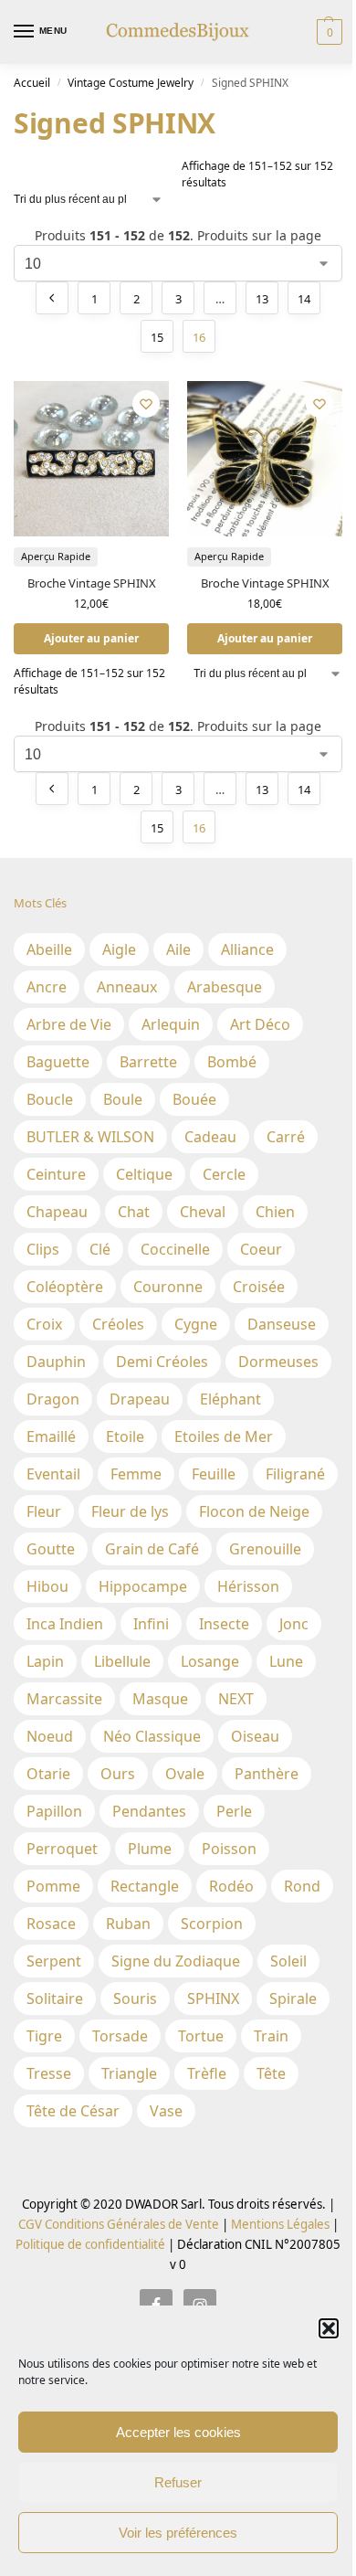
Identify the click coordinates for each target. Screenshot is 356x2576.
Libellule (122, 1661)
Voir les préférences (178, 2533)
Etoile (125, 1436)
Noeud (50, 1736)
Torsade (120, 2036)
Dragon (53, 1399)
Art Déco (260, 1024)
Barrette (148, 1062)
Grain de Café (152, 1549)
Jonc (294, 1624)
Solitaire (55, 1998)
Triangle (129, 2073)
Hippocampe (143, 1586)
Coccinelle (175, 1249)
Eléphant (230, 1399)
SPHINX (213, 1998)
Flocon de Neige (254, 1511)
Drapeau (140, 1399)
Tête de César (73, 2111)
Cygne (196, 1324)
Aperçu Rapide (56, 556)
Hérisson (248, 1586)
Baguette (58, 1062)
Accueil (32, 83)
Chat (134, 1212)
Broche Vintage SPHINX (92, 583)
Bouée (194, 1099)
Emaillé (51, 1436)
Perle (234, 1811)
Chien (275, 1212)
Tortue (201, 2036)
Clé (100, 1249)
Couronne (168, 1287)
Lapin (45, 1661)
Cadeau (210, 1137)
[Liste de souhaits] (146, 404)
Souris (135, 1998)
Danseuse (282, 1324)
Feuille (214, 1474)
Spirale (293, 1998)
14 (304, 299)
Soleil (288, 1961)
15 (157, 337)
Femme (136, 1474)
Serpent (54, 1961)
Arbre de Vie (69, 1024)
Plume (150, 1849)
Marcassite (64, 1699)
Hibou (47, 1586)
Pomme (53, 1886)
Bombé (232, 1062)
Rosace (51, 1924)
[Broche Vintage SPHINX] (91, 459)
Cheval (203, 1212)
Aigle (119, 949)
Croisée (259, 1287)
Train (271, 2036)
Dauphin (56, 1362)
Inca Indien (65, 1624)
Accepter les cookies (178, 2432)
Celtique (144, 1174)
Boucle (50, 1099)
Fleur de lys (130, 1511)
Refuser (178, 2482)
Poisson (229, 1849)
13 (262, 299)
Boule (123, 1099)
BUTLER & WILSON (90, 1137)
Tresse (49, 2073)
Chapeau (57, 1212)
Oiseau (255, 1736)
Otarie (48, 1774)
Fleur (44, 1511)
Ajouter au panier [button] (91, 638)
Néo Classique (152, 1736)
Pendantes (149, 1811)
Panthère (267, 1774)
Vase (166, 2111)
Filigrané (295, 1474)
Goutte (51, 1549)
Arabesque (225, 987)
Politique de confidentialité (90, 2244)
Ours (118, 1774)
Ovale (185, 1774)
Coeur (261, 1249)
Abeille (49, 949)
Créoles (118, 1324)
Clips (43, 1249)
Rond (302, 1886)
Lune (286, 1661)
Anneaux (127, 987)
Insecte (224, 1624)
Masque (160, 1699)
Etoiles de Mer (224, 1436)
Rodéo (231, 1886)
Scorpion (212, 1924)
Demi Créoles (162, 1362)
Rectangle (145, 1886)
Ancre (47, 987)
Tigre (44, 2036)
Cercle (224, 1174)
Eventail (53, 1474)
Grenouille (265, 1549)
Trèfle (207, 2073)
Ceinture (56, 1174)
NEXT (236, 1699)
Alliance (247, 949)
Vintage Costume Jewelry (131, 83)
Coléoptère (65, 1287)
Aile (178, 949)
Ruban (128, 1924)
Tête (271, 2073)
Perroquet (62, 1849)
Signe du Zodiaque (176, 1961)
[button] (329, 2328)
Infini (151, 1624)
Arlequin (171, 1024)
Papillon (54, 1811)
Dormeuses (278, 1362)
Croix (44, 1324)
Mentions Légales (279, 2224)
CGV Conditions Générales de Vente (119, 2224)
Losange (210, 1661)
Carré (286, 1137)
